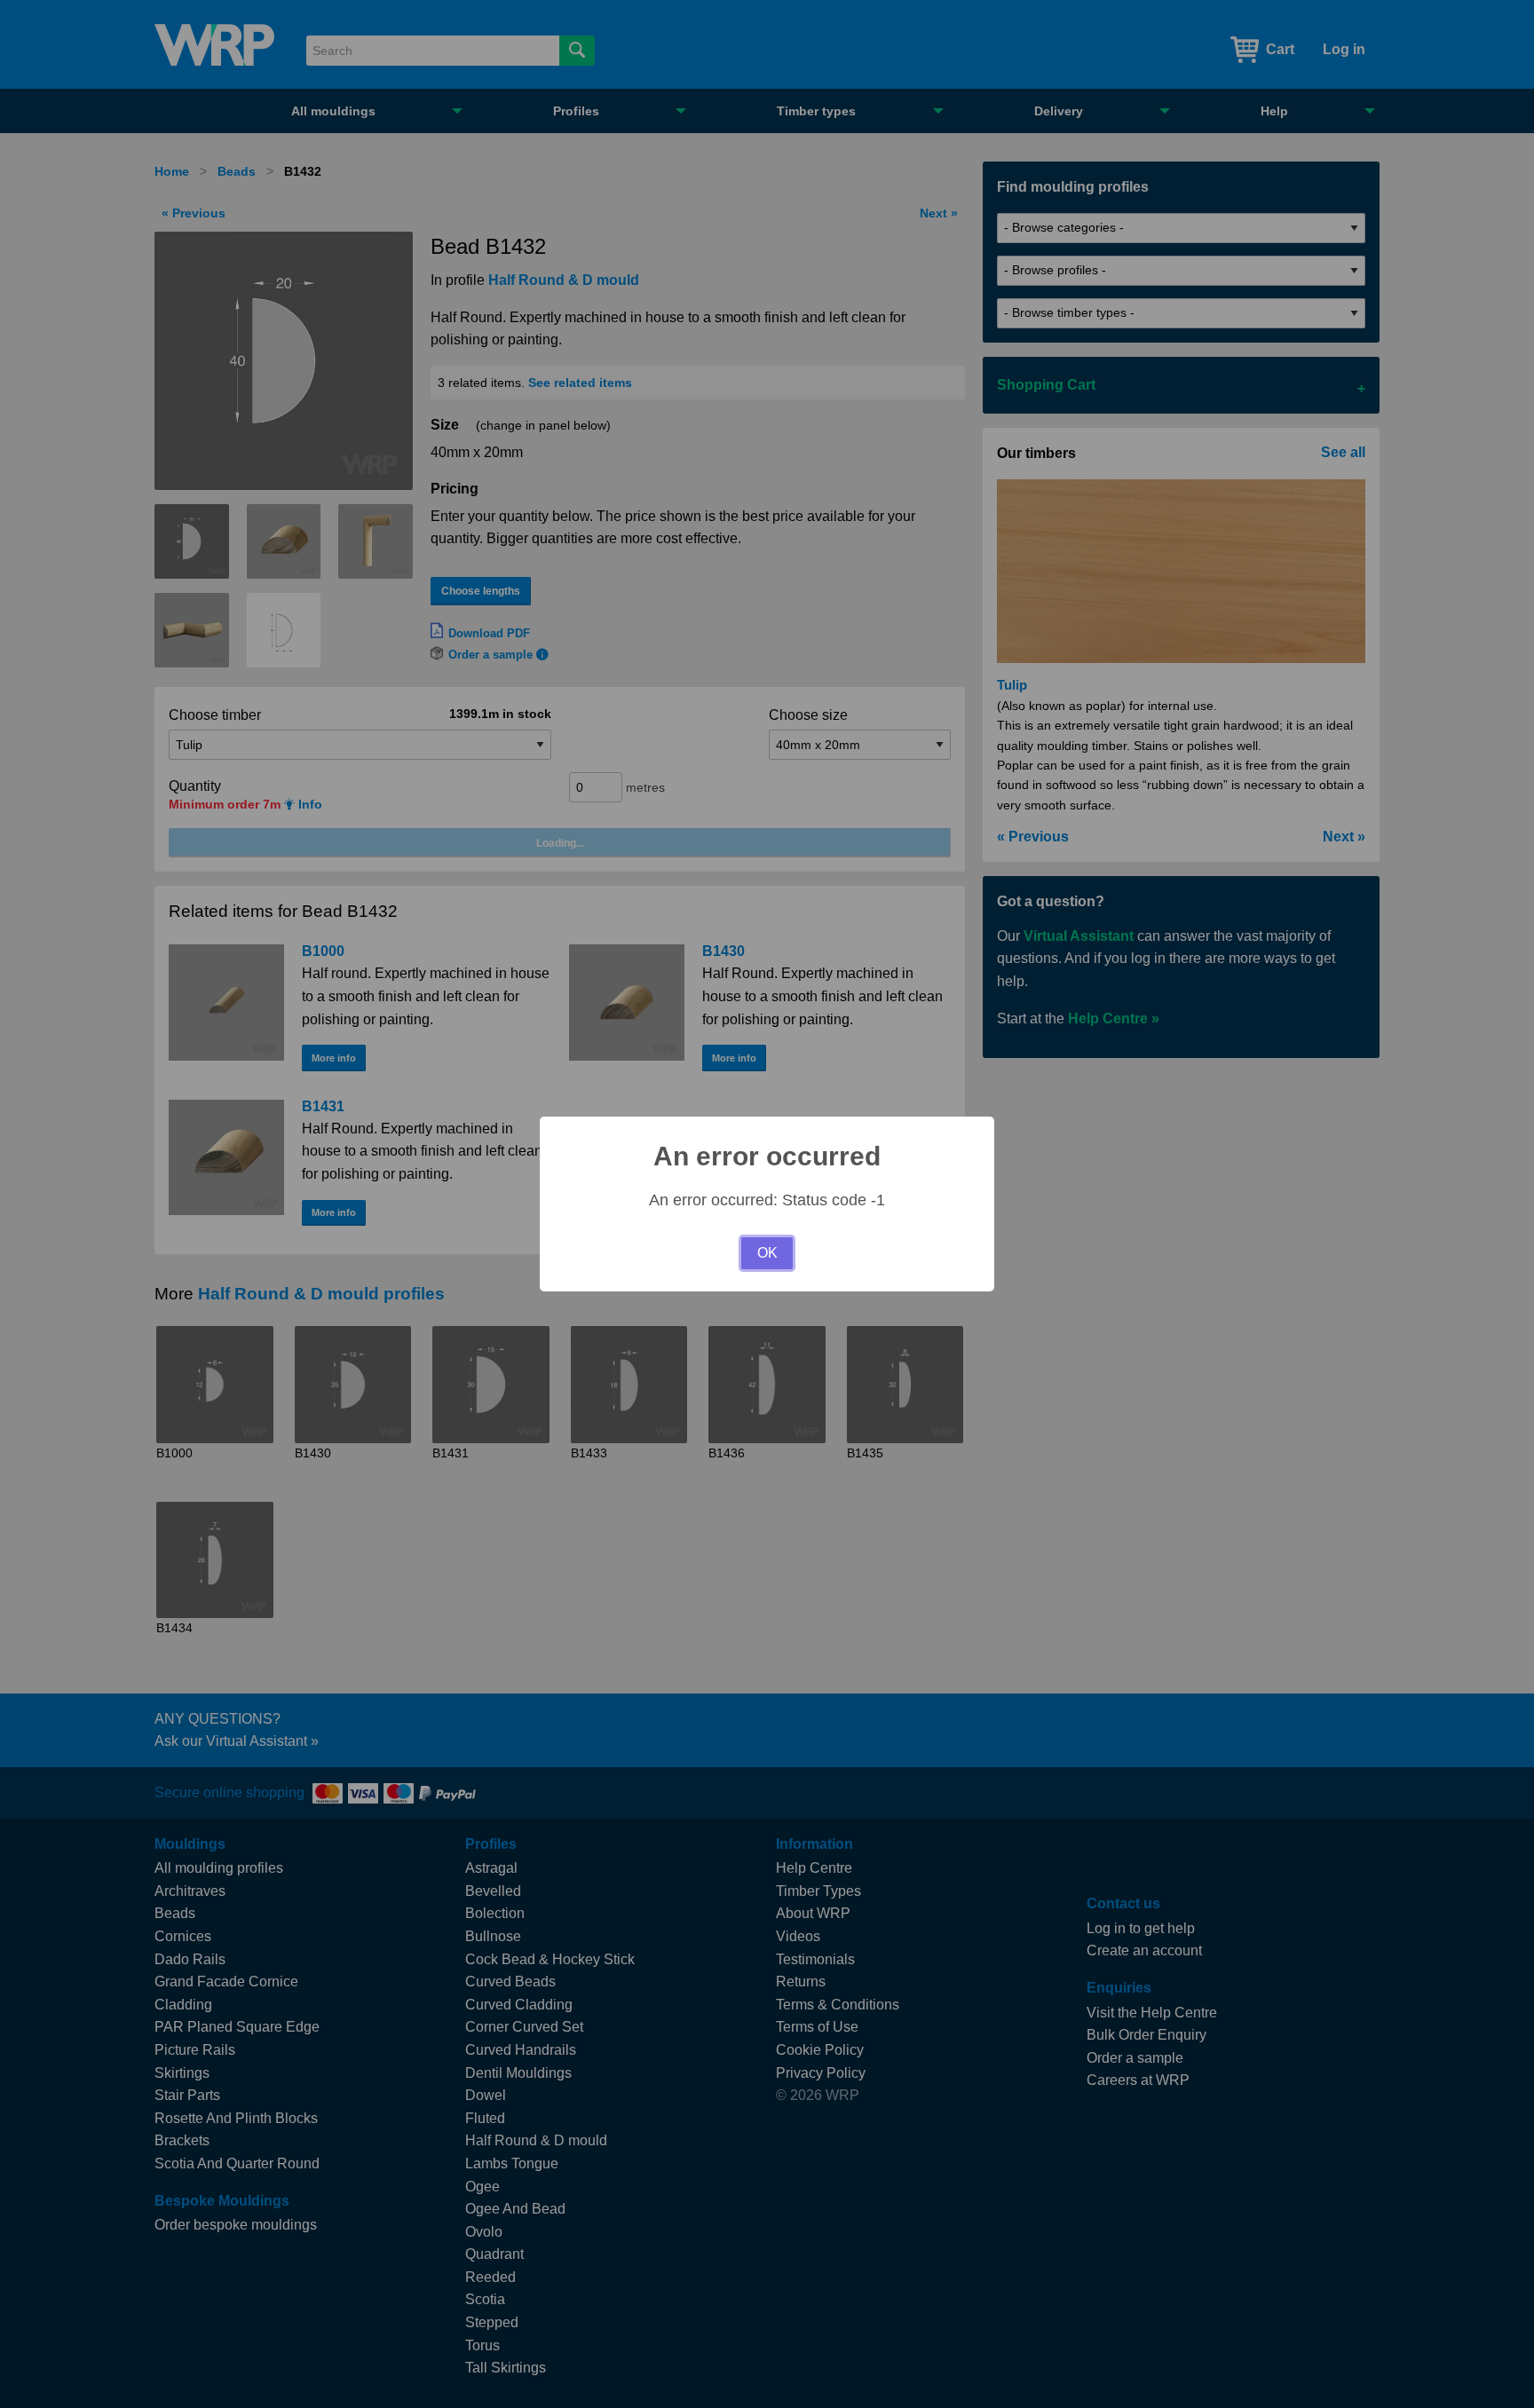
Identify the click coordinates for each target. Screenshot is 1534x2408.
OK (767, 1253)
